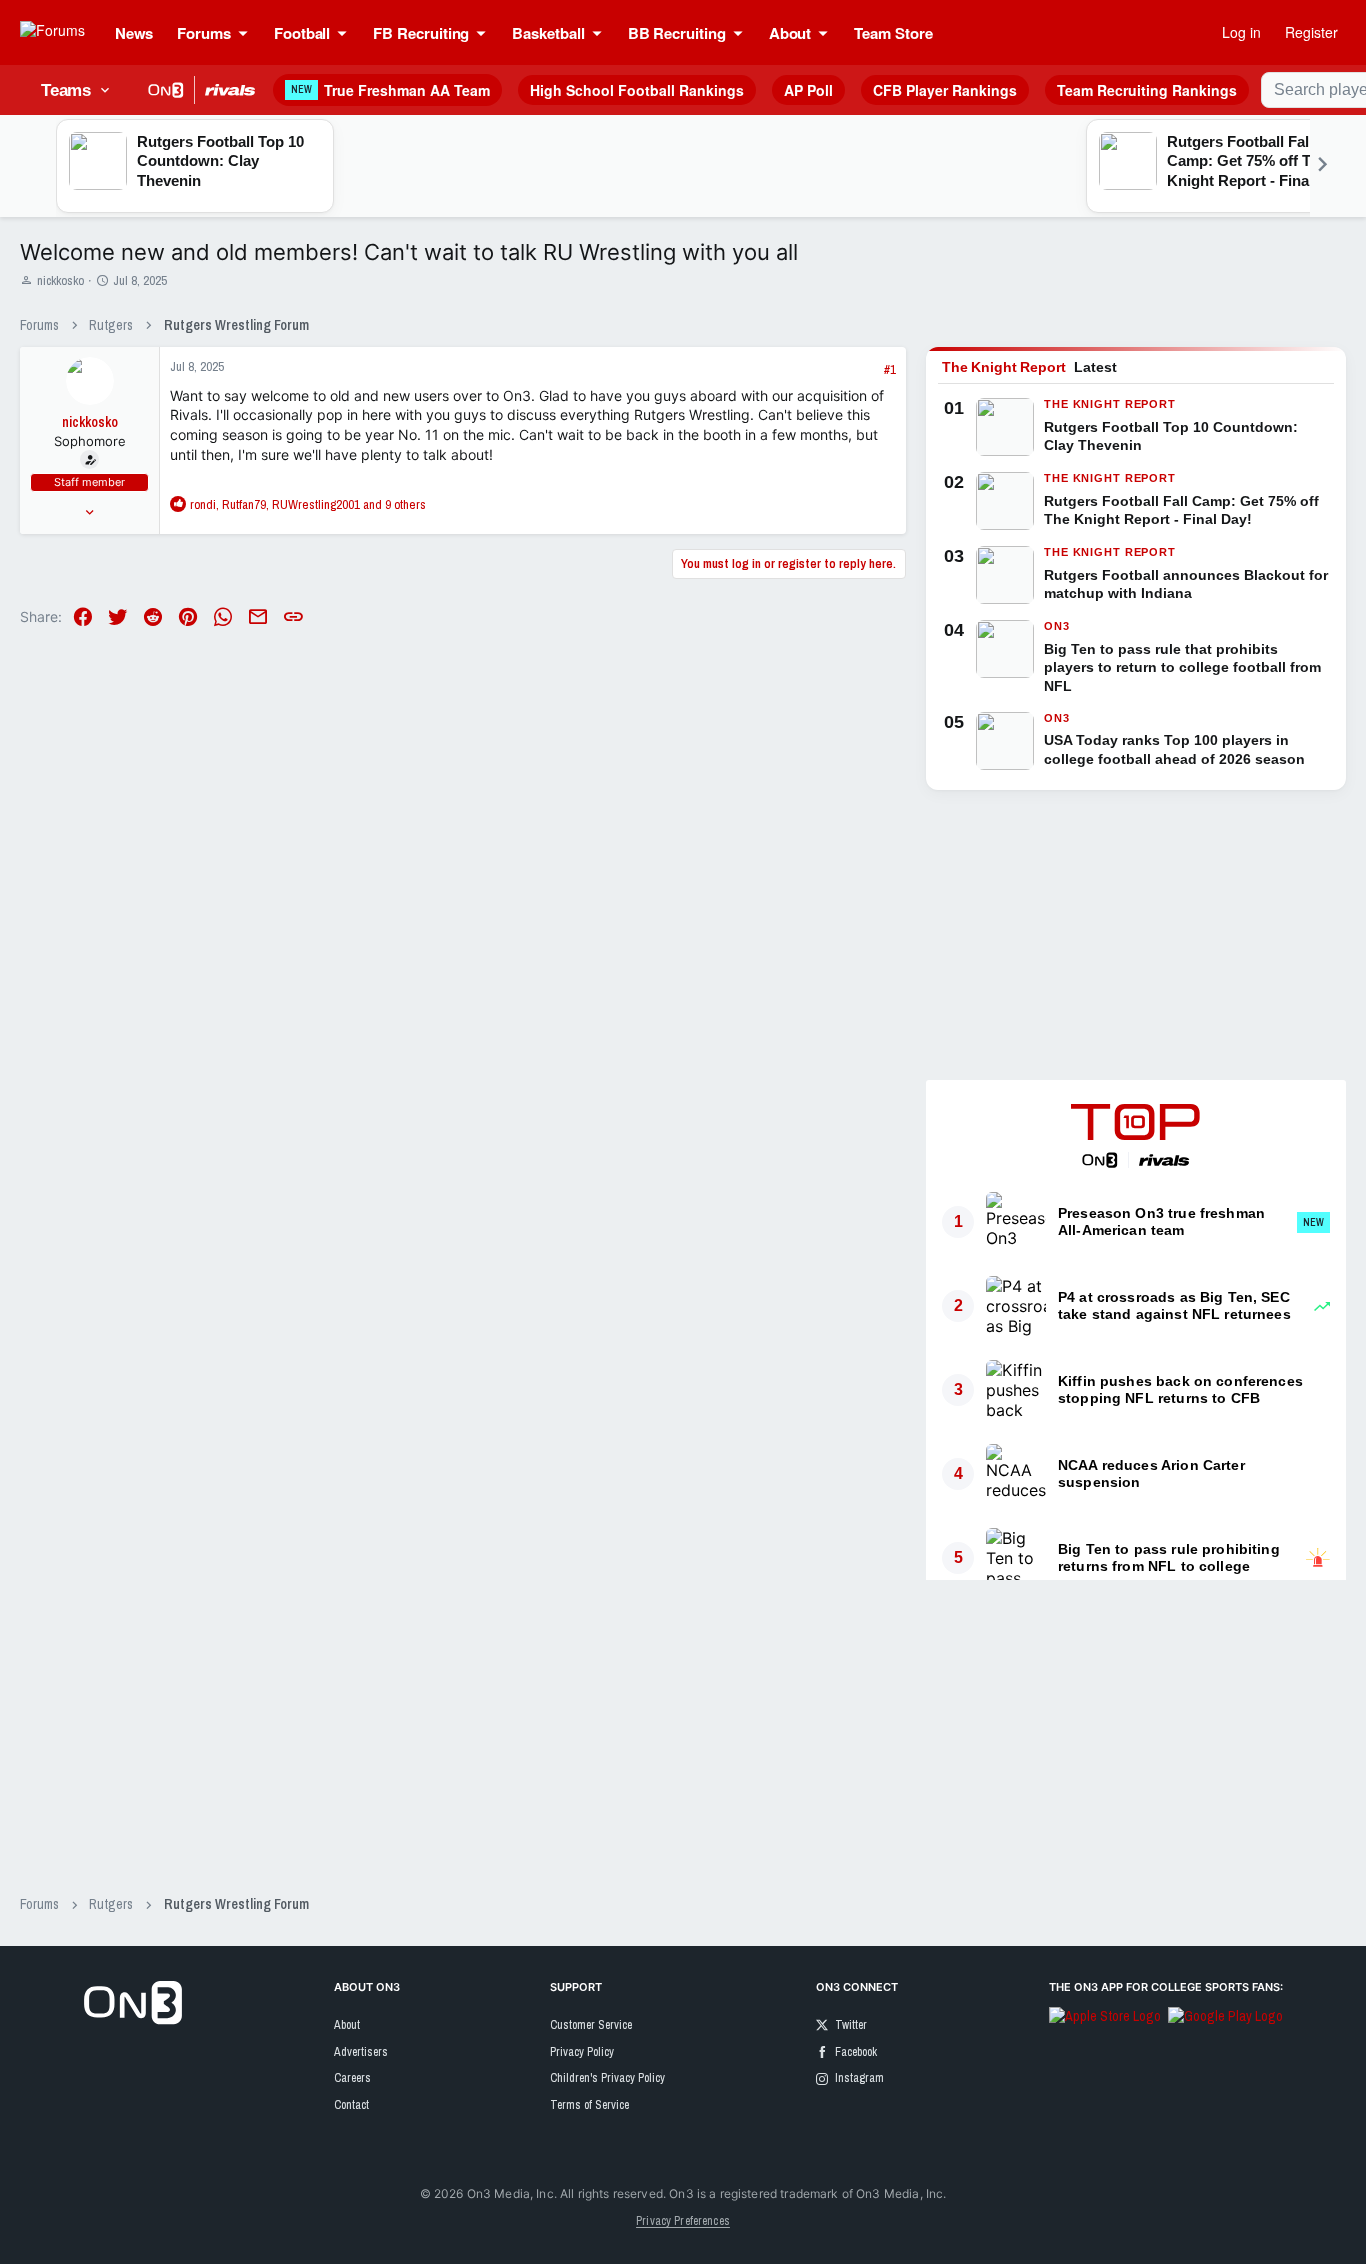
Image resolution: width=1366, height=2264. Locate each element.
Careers (352, 2078)
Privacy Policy (582, 2052)
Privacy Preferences (683, 2221)
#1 (890, 369)
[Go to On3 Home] (133, 2020)
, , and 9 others (308, 504)
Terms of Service (589, 2105)
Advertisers (361, 2052)
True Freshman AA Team (390, 90)
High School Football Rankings (637, 90)
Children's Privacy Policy (607, 2078)
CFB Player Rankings (945, 90)
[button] (248, 33)
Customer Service (591, 2025)
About (347, 2025)
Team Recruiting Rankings (1147, 90)
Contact (351, 2105)
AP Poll (808, 90)
